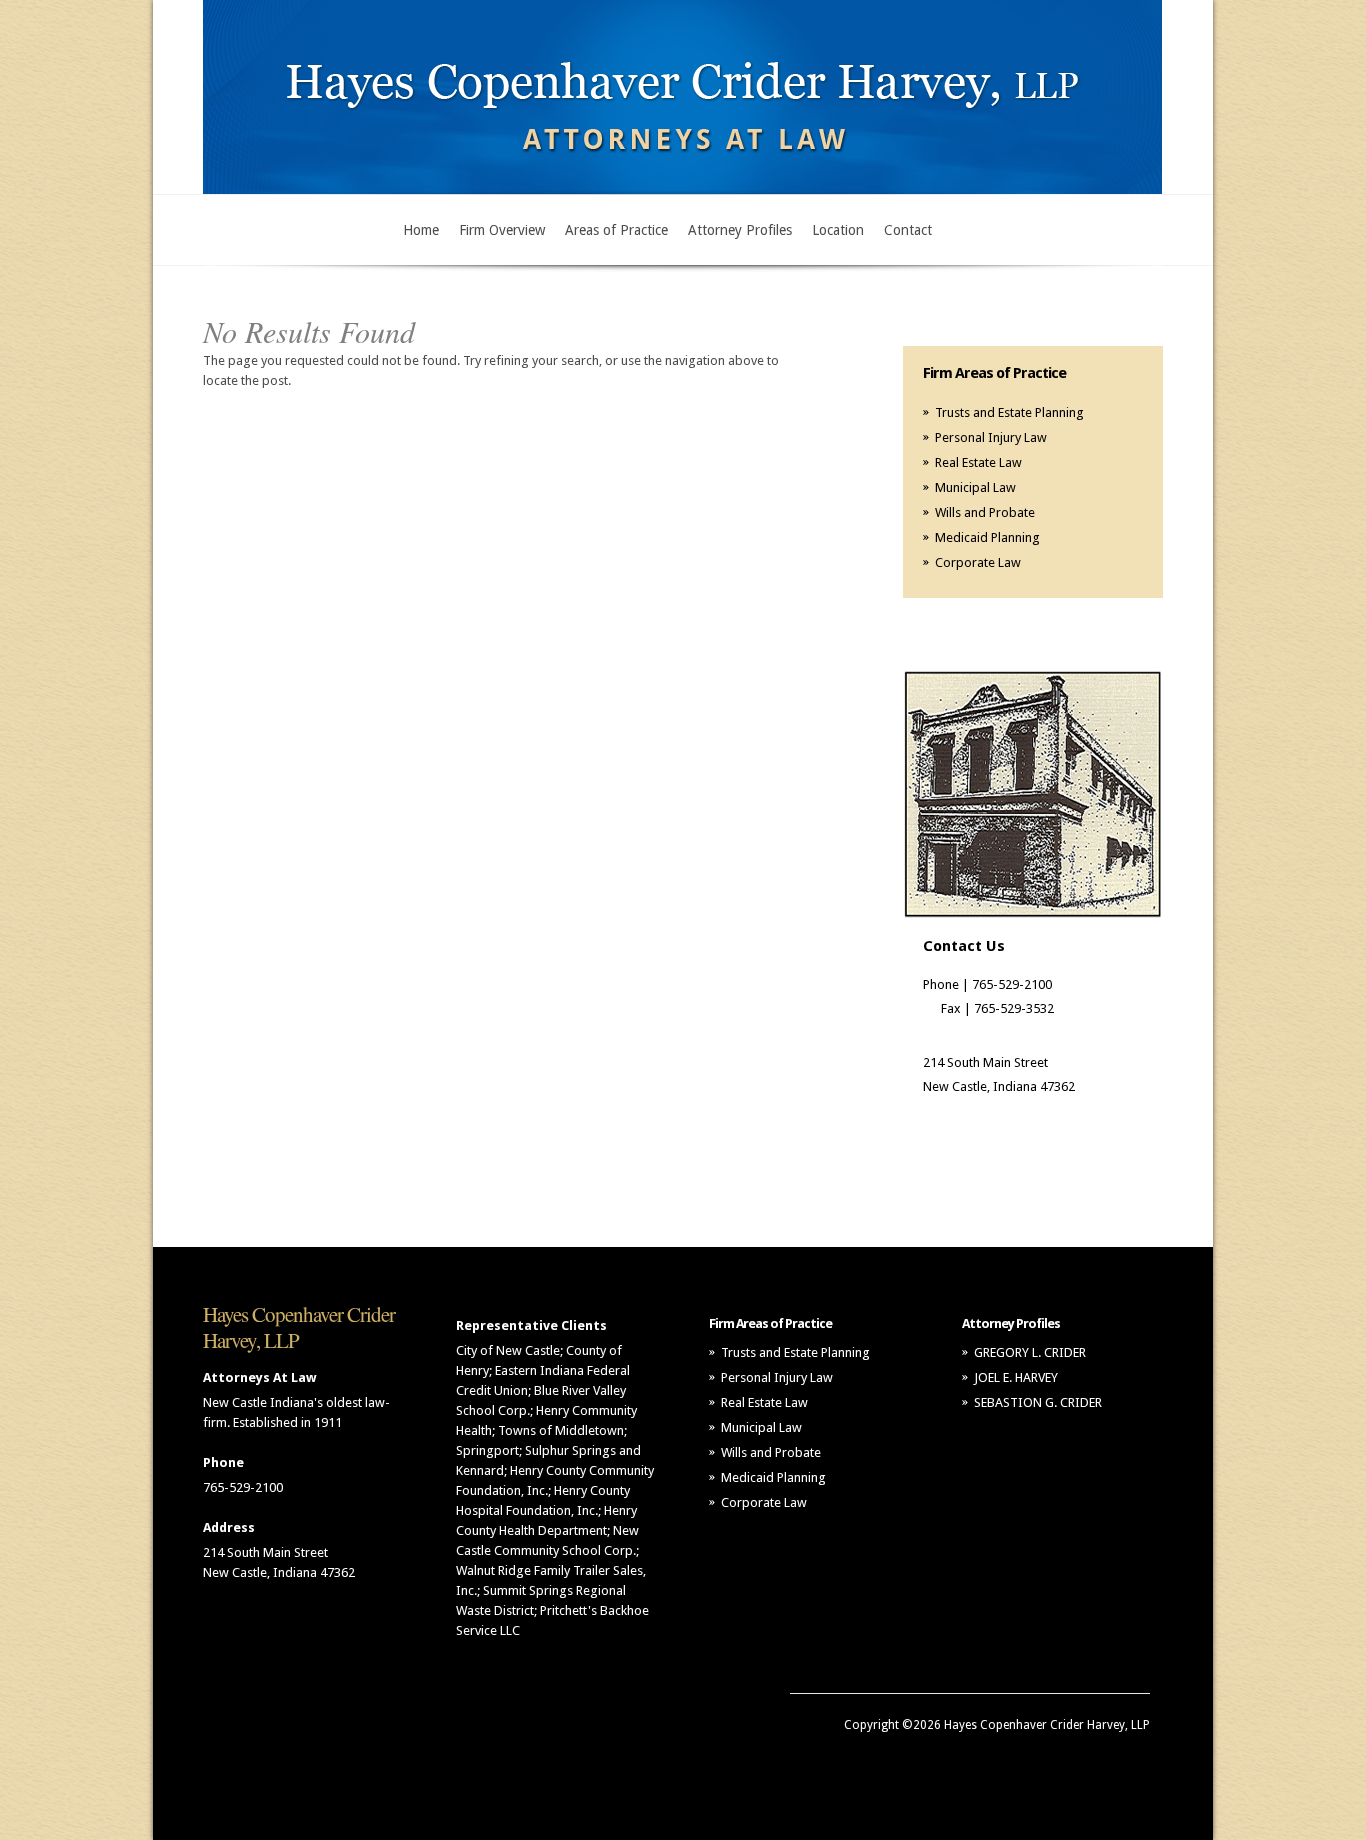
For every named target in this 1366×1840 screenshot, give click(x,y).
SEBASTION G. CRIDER (1038, 1402)
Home (421, 230)
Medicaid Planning (987, 537)
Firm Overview (502, 230)
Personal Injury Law (991, 437)
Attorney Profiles (740, 230)
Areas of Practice (616, 230)
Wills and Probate (985, 512)
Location (838, 230)
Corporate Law (978, 562)
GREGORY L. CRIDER (1030, 1352)
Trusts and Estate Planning (1009, 412)
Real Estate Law (978, 462)
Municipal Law (975, 487)
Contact (908, 230)
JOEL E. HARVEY (1016, 1377)
